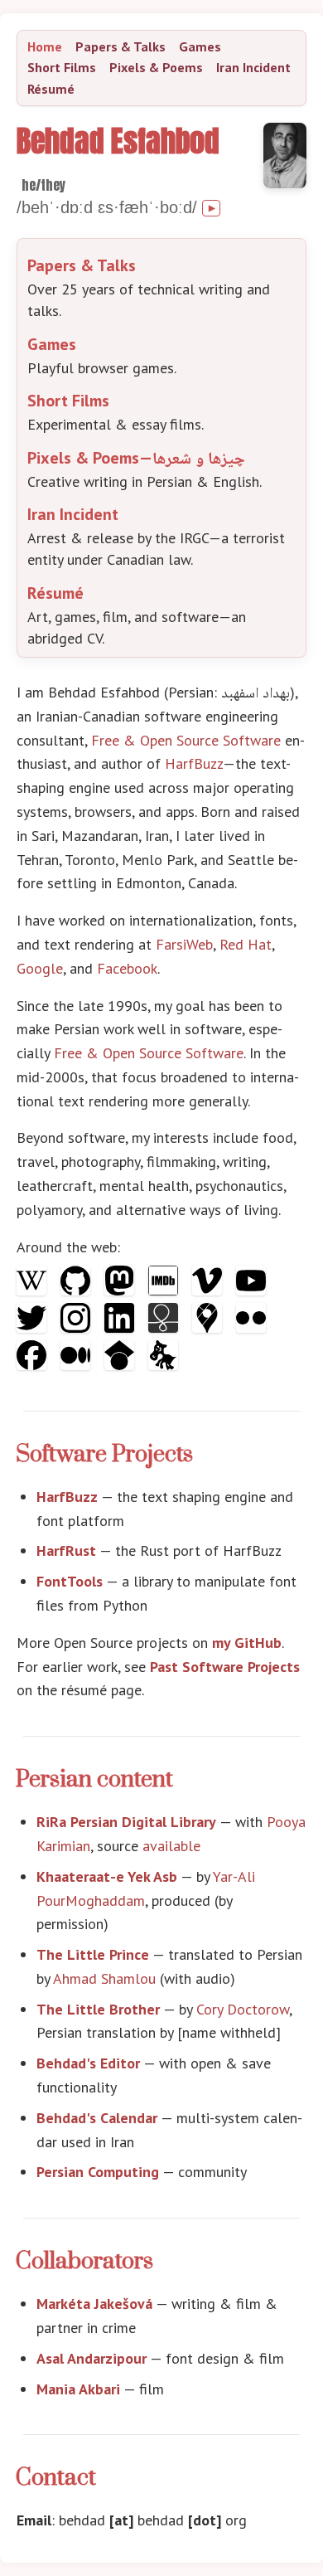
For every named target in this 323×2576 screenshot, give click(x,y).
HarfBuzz (194, 763)
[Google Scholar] (121, 1365)
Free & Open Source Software (186, 740)
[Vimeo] (209, 1290)
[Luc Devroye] (163, 1365)
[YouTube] (251, 1290)
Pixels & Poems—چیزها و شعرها (136, 458)
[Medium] (77, 1365)
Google (40, 968)
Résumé (51, 89)
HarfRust (66, 1550)
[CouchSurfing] (165, 1327)
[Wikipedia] (34, 1290)
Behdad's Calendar (97, 2118)
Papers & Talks (121, 46)
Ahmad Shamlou (104, 1978)
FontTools (70, 1581)
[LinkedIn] (121, 1327)
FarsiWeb (184, 944)
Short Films (62, 67)
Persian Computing (98, 2172)
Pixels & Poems (156, 67)
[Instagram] (77, 1327)
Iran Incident (253, 67)
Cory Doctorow (243, 2009)
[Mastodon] (121, 1290)
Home (45, 46)
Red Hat (246, 944)
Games (200, 46)
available (171, 1846)
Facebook (127, 968)
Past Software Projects (225, 1667)
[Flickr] (251, 1327)
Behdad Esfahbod (118, 141)
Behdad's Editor (88, 2063)
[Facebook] (34, 1365)
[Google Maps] (209, 1327)
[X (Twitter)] (34, 1327)
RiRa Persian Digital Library (126, 1822)
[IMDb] (165, 1290)
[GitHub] (77, 1290)
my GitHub (247, 1643)
